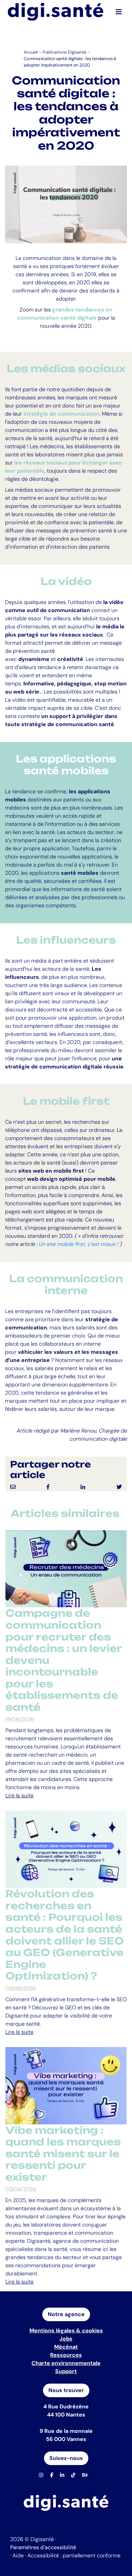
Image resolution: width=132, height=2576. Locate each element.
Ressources (66, 2355)
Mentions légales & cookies (66, 2331)
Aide (18, 2555)
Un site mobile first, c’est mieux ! (78, 1244)
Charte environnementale (66, 2363)
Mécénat (66, 2347)
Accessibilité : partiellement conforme (74, 2555)
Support (66, 2371)
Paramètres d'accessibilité (43, 2547)
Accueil (31, 52)
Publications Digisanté (64, 52)
